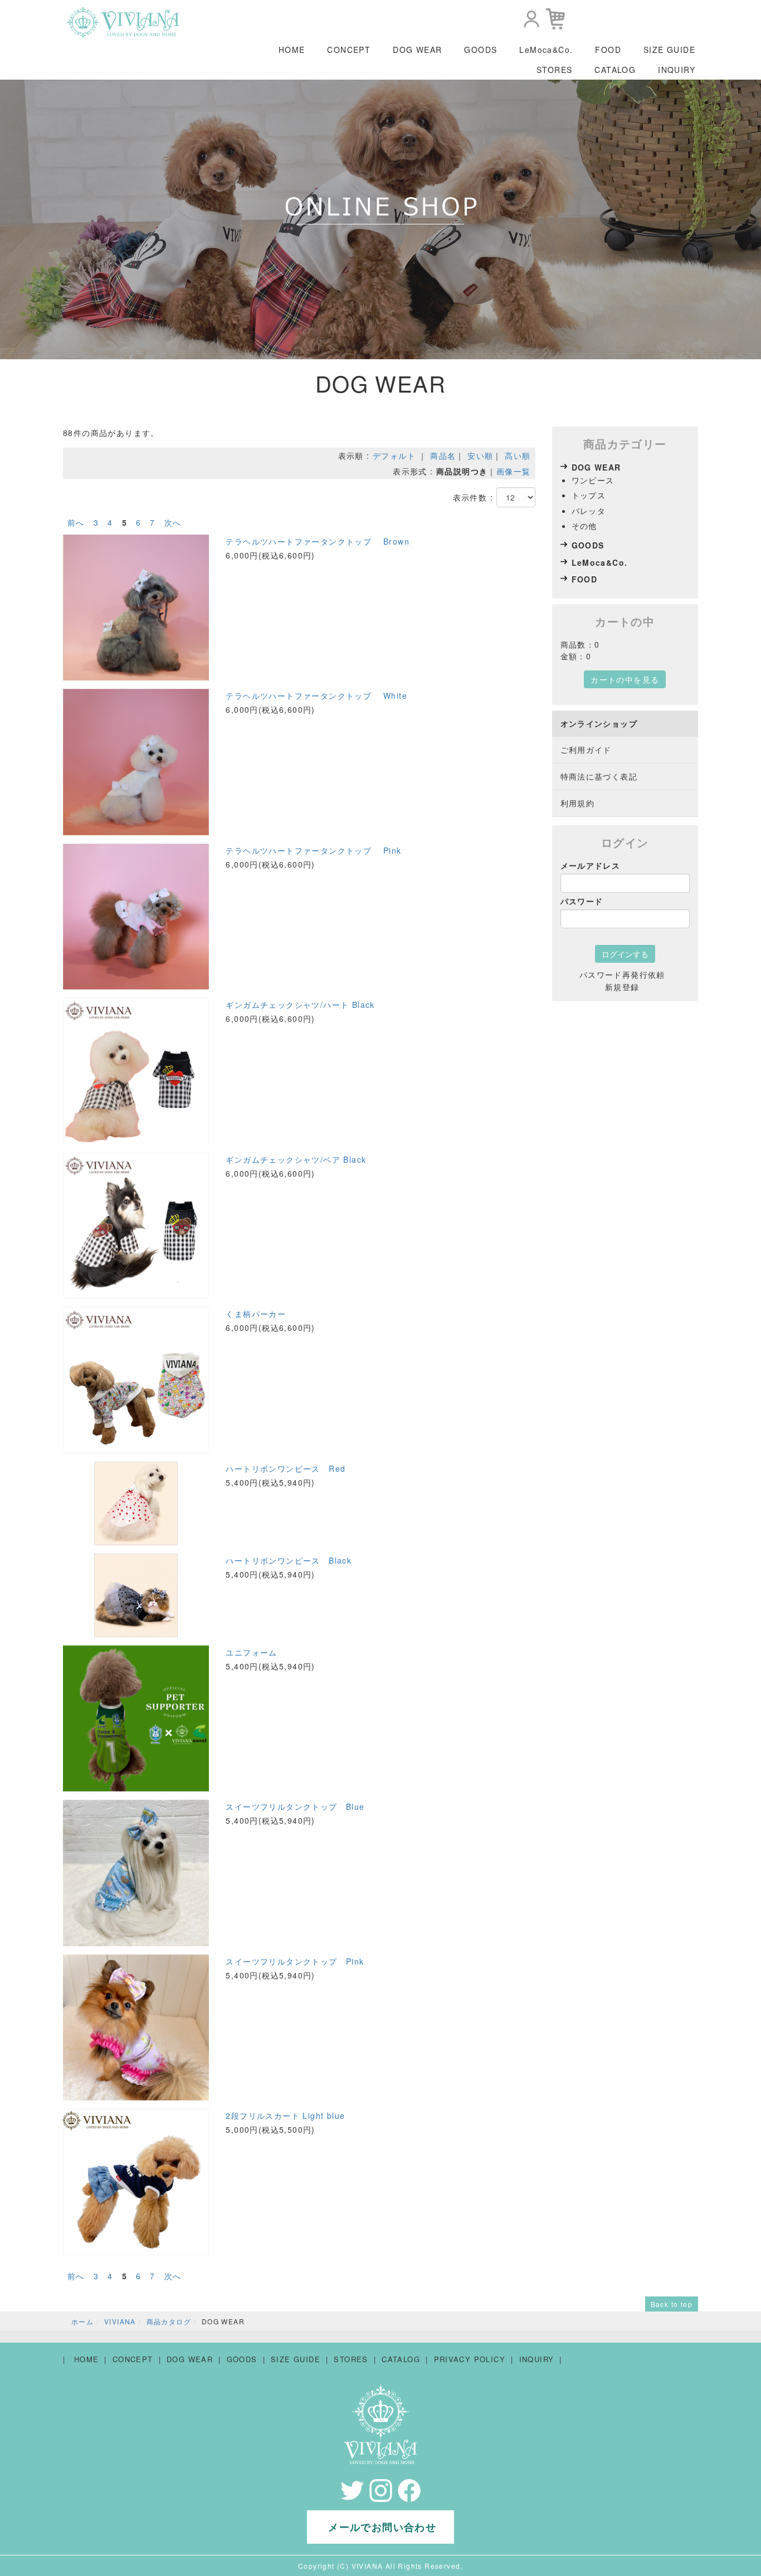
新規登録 (622, 987)
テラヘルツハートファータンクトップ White (316, 696)
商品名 (443, 456)
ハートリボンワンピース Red (286, 1468)
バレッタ (589, 511)
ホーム (82, 2321)
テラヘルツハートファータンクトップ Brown (318, 541)
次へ (173, 522)
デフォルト (394, 456)
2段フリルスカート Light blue (285, 2115)
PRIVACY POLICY (470, 2359)
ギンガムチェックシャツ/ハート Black (300, 1005)
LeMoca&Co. (546, 50)
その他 (584, 526)
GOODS (480, 50)
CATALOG (615, 70)
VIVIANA (120, 2321)
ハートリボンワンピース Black (289, 1560)
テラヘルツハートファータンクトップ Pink (313, 850)
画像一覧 (514, 471)
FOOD (608, 50)
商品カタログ (169, 2321)
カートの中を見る (625, 679)
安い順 (480, 456)
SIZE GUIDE (669, 50)
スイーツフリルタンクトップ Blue (295, 1806)
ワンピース (593, 480)
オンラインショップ (599, 723)
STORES (554, 70)
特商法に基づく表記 (599, 776)
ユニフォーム (251, 1652)
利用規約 (578, 803)
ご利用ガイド (586, 750)
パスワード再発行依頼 (622, 974)
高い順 (518, 456)
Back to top (672, 2304)
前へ (76, 522)
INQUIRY (677, 70)
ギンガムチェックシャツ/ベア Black (296, 1159)
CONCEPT (349, 50)
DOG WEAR (417, 50)
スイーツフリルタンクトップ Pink (295, 1961)
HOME (292, 50)
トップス (589, 495)
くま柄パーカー (256, 1314)
